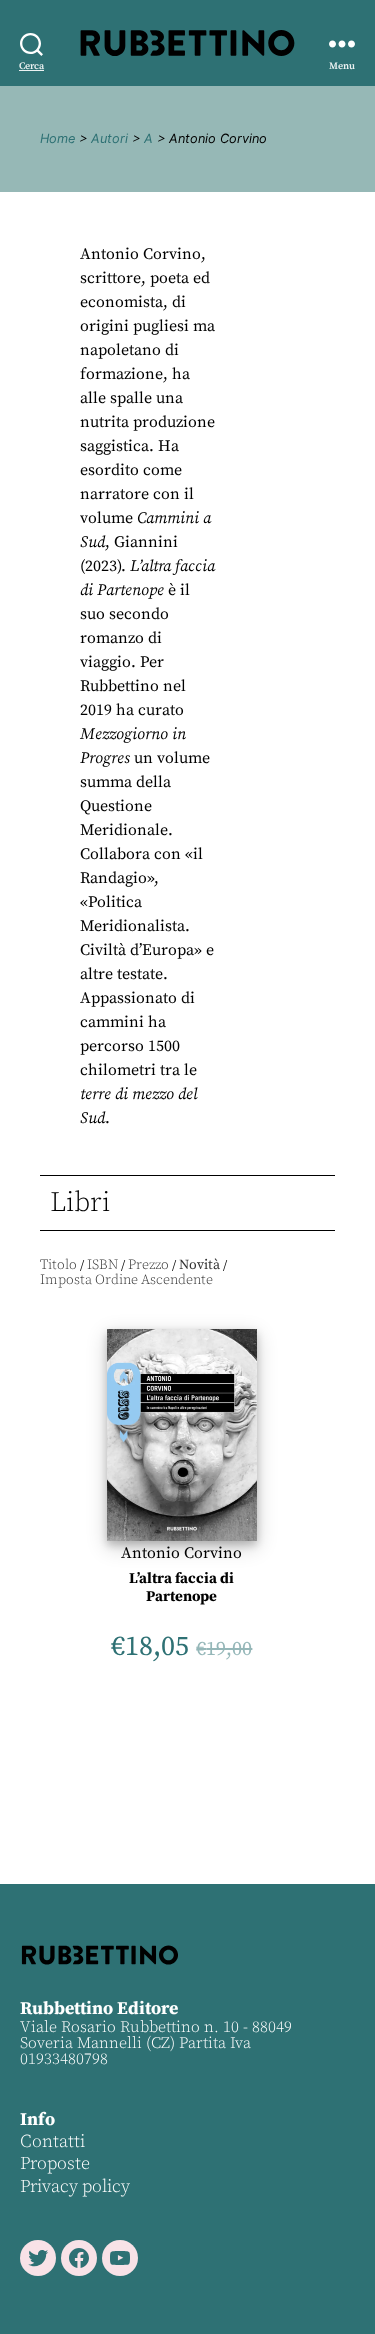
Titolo (58, 1265)
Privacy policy (75, 2186)
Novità (199, 1265)
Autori (109, 138)
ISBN (102, 1265)
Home (57, 138)
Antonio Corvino (181, 1553)
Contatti (52, 2141)
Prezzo (148, 1265)
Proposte (55, 2163)
